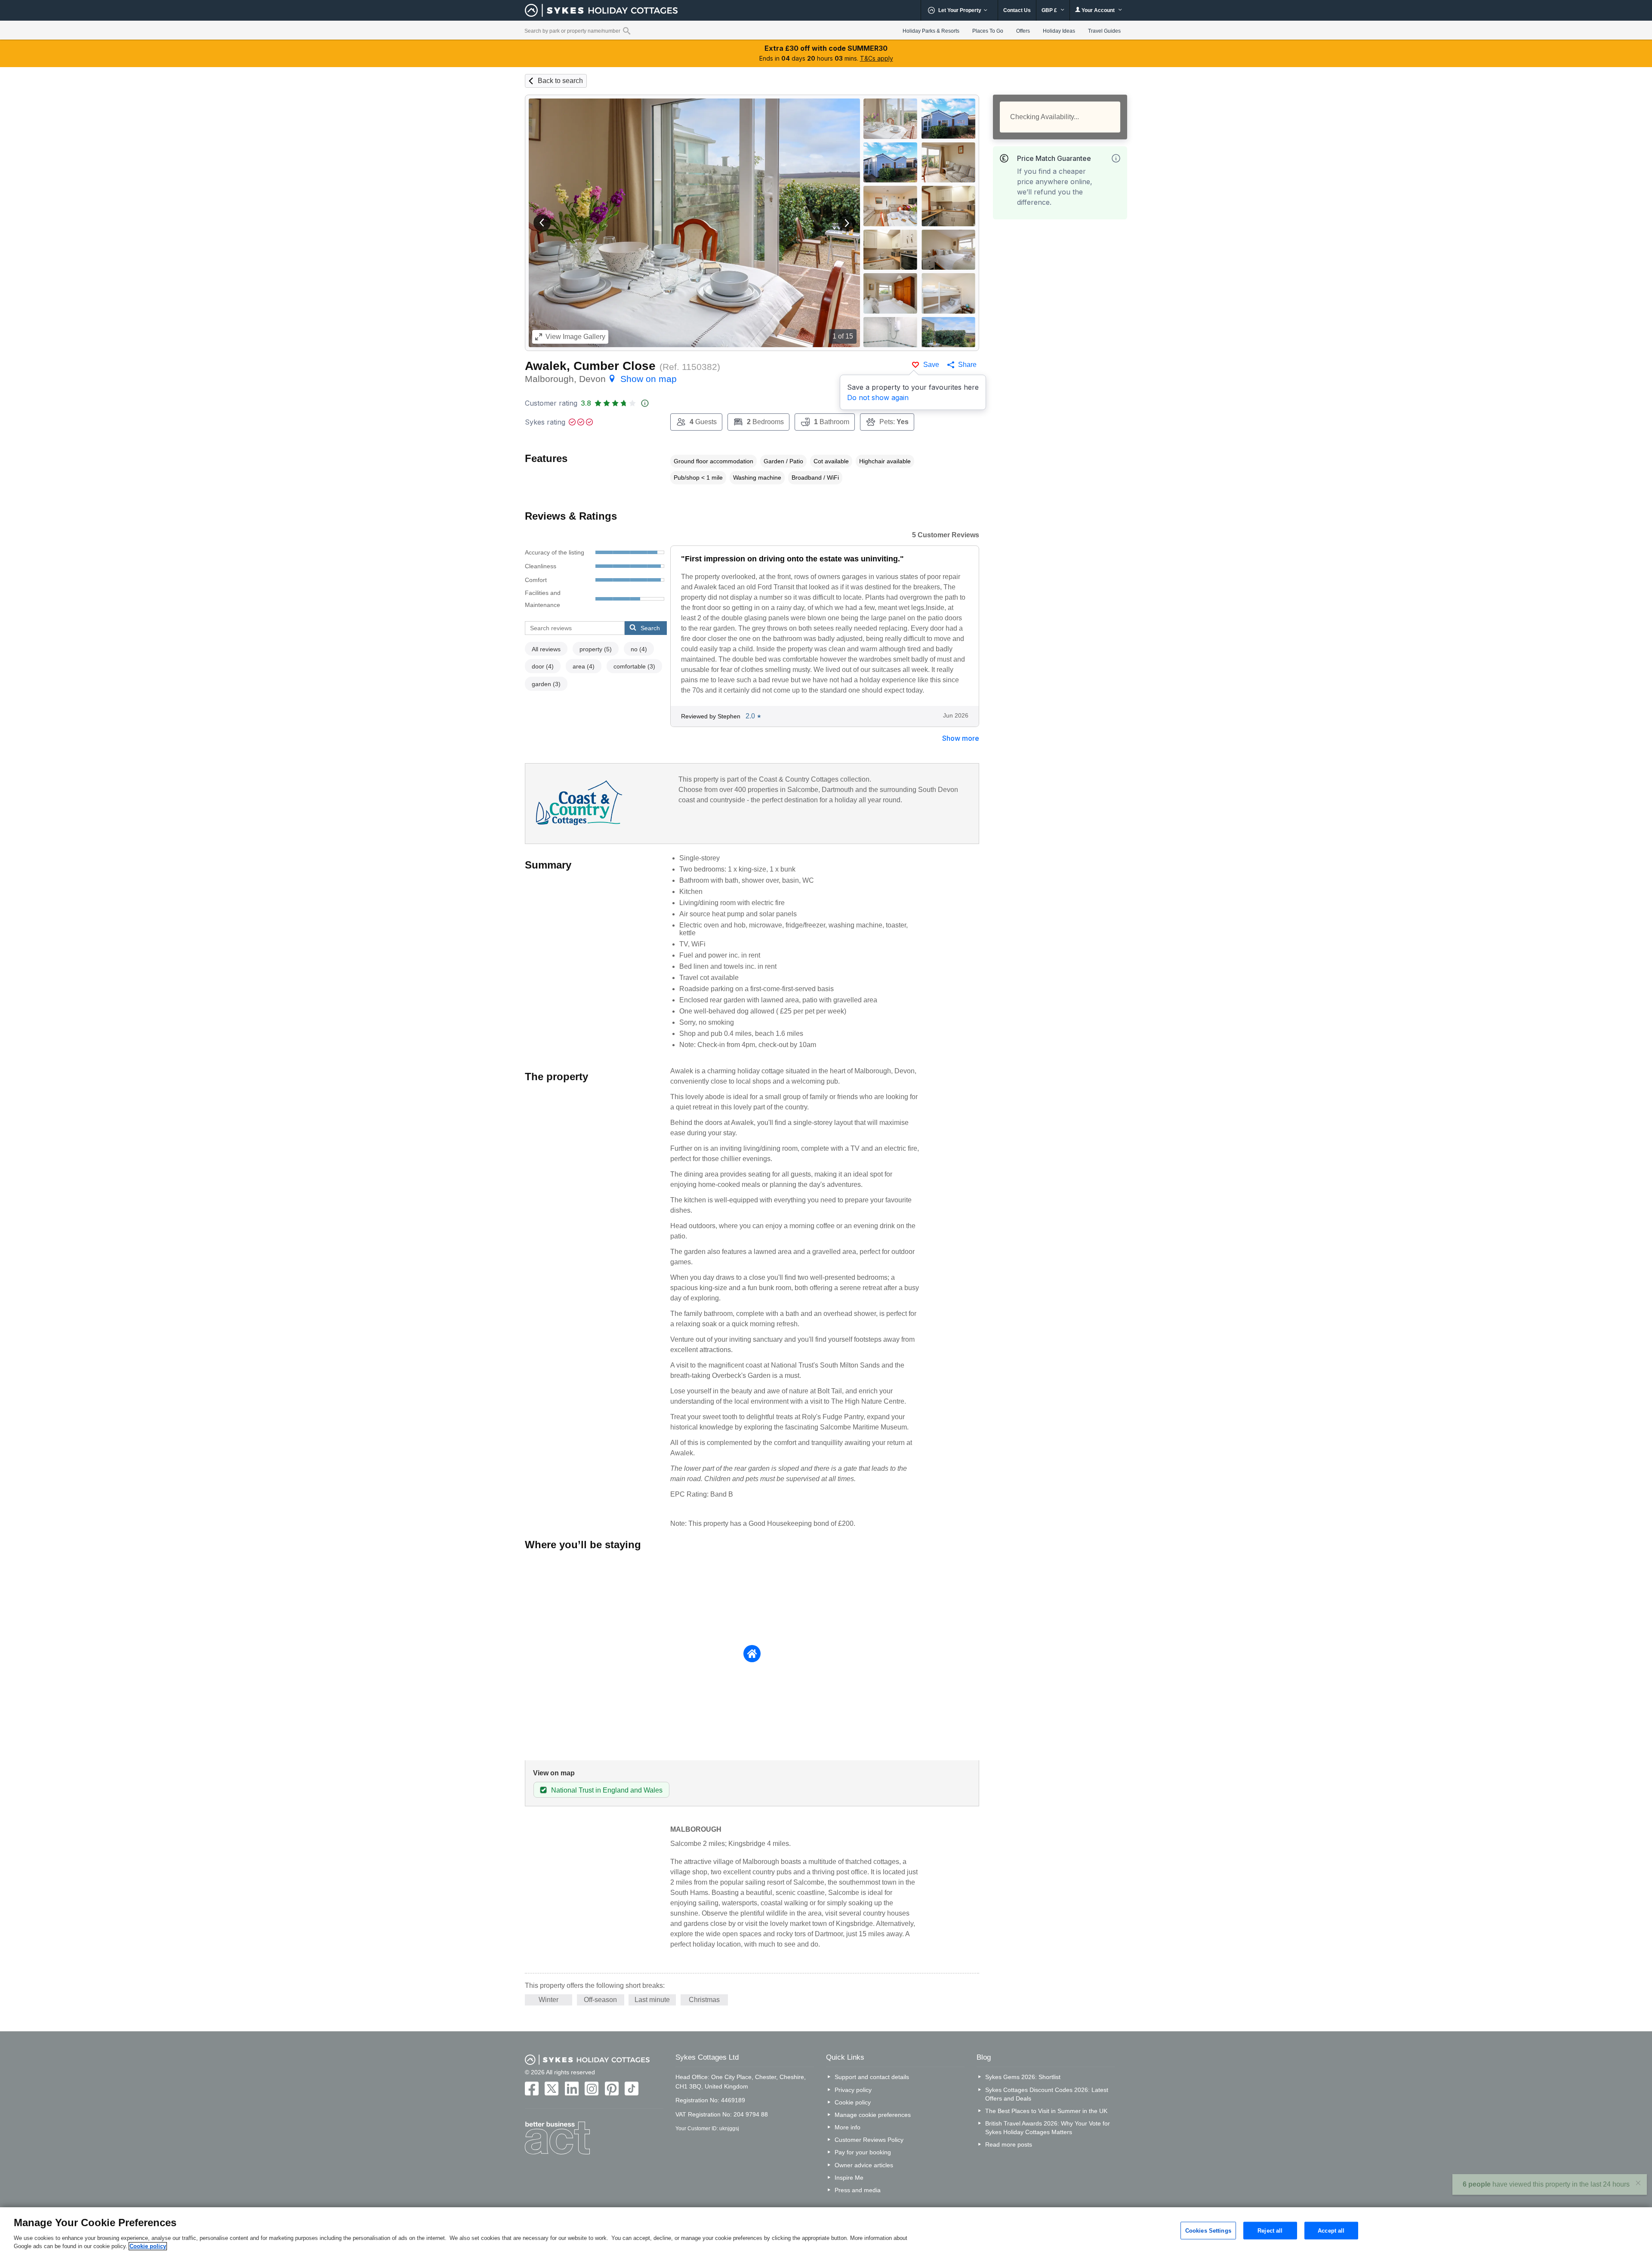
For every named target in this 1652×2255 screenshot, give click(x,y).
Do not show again (878, 397)
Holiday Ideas (1059, 31)
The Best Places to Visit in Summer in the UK (1046, 2111)
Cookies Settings (1208, 2230)
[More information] (1116, 158)
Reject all (1270, 2230)
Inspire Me (849, 2178)
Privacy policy (853, 2090)
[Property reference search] (627, 31)
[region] (826, 2231)
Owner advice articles (864, 2165)
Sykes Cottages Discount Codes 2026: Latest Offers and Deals (1047, 2094)
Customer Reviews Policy (869, 2140)
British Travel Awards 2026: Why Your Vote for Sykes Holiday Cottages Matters (1048, 2128)
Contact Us (1017, 10)
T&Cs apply (877, 58)
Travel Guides (1104, 31)
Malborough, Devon (601, 379)
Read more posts (1009, 2144)
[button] (542, 223)
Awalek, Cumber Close (590, 366)
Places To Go (988, 31)
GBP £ (1050, 10)
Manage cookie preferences (873, 2115)
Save (931, 365)
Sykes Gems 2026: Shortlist (1023, 2077)
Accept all (1331, 2230)
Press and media (858, 2190)
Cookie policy (853, 2102)
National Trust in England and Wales (607, 1790)
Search (650, 628)
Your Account (1098, 10)
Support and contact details (872, 2077)
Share (967, 365)
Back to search (560, 81)
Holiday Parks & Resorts (931, 31)
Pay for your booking (863, 2152)
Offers (1023, 31)
